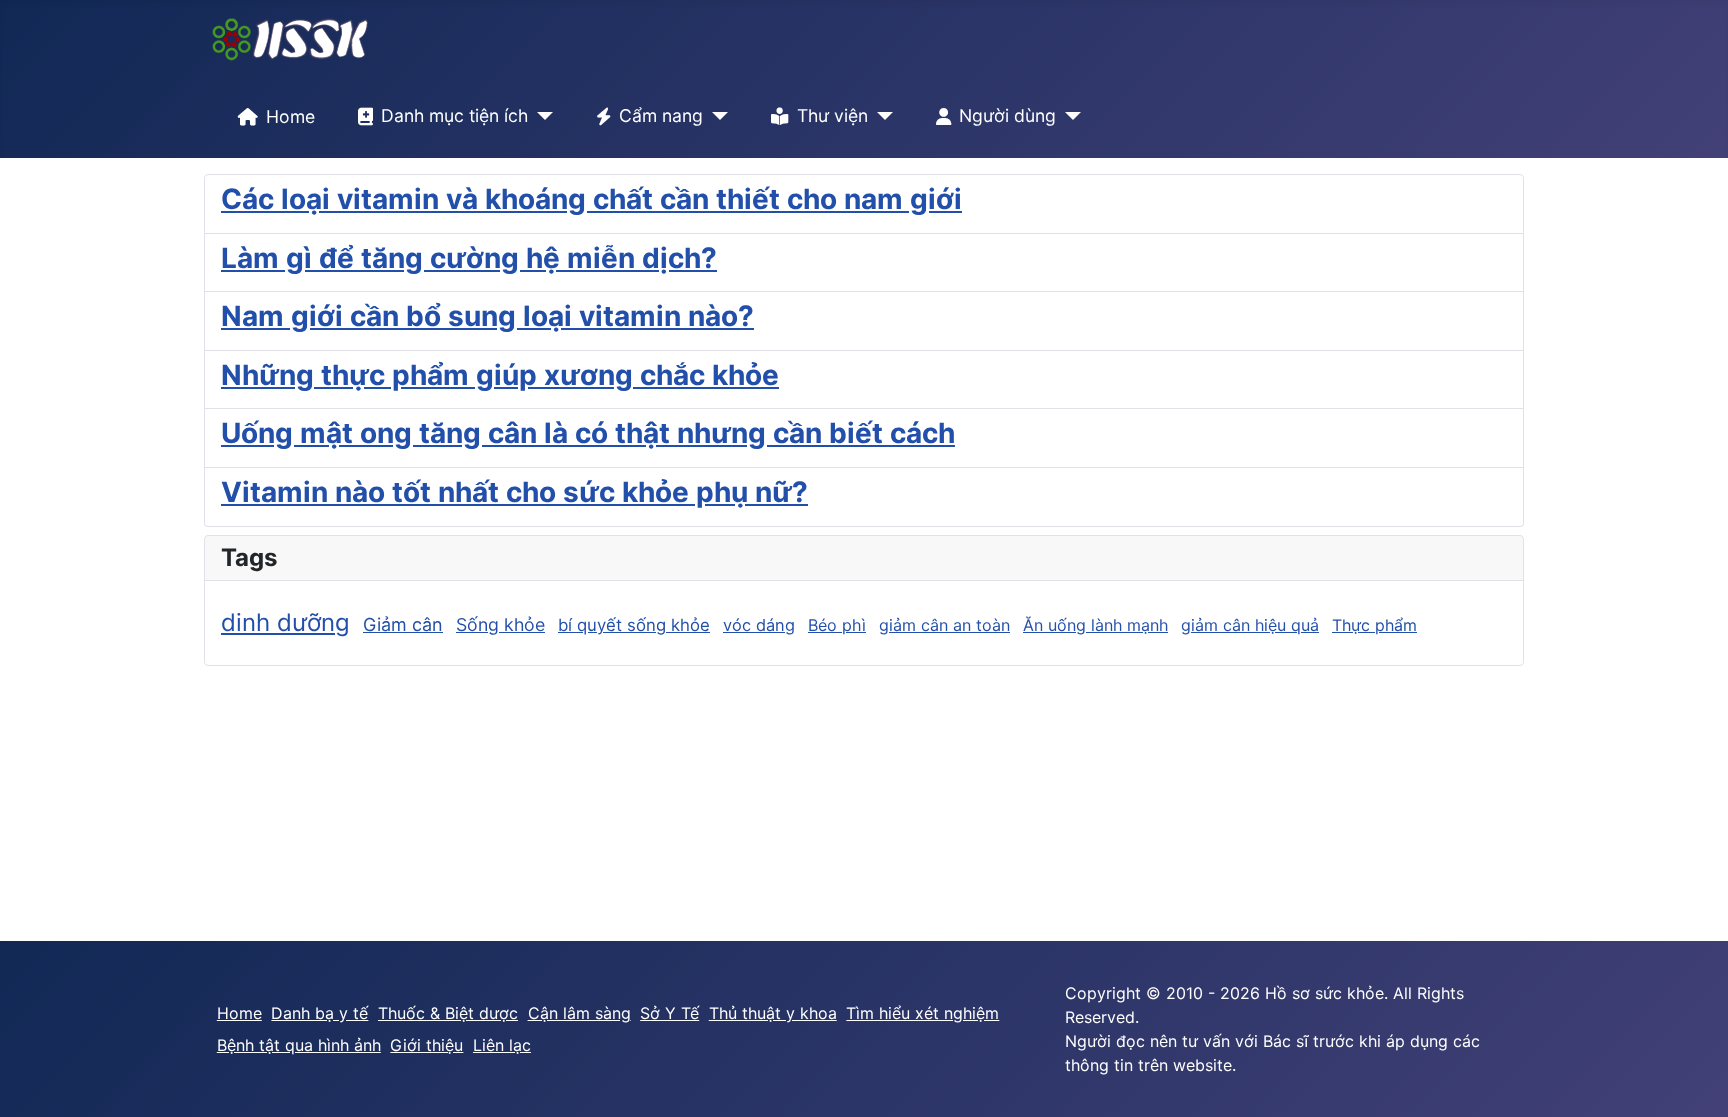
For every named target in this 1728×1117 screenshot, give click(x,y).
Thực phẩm (1374, 625)
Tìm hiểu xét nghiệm (922, 1013)
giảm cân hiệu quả (1250, 625)
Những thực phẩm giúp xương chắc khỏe (500, 375)
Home (290, 116)
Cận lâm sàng (579, 1013)
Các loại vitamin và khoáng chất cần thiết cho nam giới (591, 199)
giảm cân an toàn (944, 625)
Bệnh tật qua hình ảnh (299, 1045)
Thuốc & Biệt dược (448, 1013)
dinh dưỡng (285, 622)
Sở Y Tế (669, 1013)
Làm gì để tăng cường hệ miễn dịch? (469, 258)
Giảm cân (403, 624)
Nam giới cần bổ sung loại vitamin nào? (487, 316)
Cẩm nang (661, 115)
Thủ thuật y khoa (773, 1013)
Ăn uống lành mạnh (1095, 625)
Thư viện (832, 115)
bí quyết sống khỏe (634, 625)
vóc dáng (759, 625)
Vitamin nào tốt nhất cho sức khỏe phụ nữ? (514, 492)
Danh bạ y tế (319, 1013)
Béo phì (837, 625)
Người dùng (1007, 115)
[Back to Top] (1693, 1080)
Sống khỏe (500, 624)
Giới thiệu (426, 1045)
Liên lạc (502, 1045)
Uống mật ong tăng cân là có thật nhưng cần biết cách (588, 433)
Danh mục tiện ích (454, 115)
